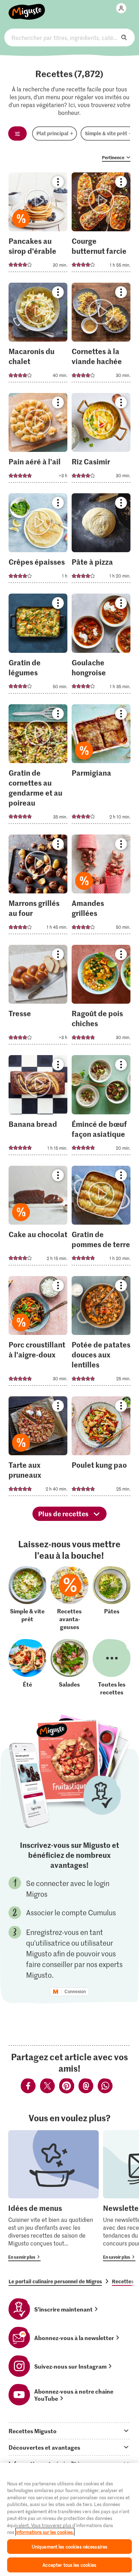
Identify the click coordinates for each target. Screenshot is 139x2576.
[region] (69, 2519)
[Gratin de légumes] (38, 646)
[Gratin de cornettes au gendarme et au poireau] (38, 766)
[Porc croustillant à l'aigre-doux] (38, 1333)
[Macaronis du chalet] (38, 335)
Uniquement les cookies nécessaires (69, 2547)
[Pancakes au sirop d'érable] (38, 224)
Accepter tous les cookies (69, 2565)
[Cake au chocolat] (38, 1218)
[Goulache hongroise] (101, 646)
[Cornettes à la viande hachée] (101, 335)
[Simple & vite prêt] (27, 1598)
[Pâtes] (112, 1598)
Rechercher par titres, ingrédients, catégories (70, 37)
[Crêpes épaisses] (38, 540)
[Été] (27, 1667)
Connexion (75, 1992)
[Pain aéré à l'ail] (38, 440)
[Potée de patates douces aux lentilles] (101, 1333)
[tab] (69, 2431)
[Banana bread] (38, 1107)
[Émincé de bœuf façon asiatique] (101, 1107)
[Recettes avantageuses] (69, 1598)
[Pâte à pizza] (101, 540)
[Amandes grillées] (101, 886)
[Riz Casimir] (101, 440)
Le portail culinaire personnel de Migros (55, 2281)
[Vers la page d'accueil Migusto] (27, 8)
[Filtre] (17, 133)
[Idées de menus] (53, 2196)
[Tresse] (38, 997)
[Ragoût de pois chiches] (101, 997)
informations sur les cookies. (45, 2532)
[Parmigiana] (101, 766)
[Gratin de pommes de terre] (101, 1218)
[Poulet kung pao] (101, 1448)
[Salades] (69, 1667)
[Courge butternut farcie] (101, 224)
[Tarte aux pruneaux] (38, 1448)
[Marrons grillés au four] (38, 886)
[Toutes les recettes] (112, 1667)
